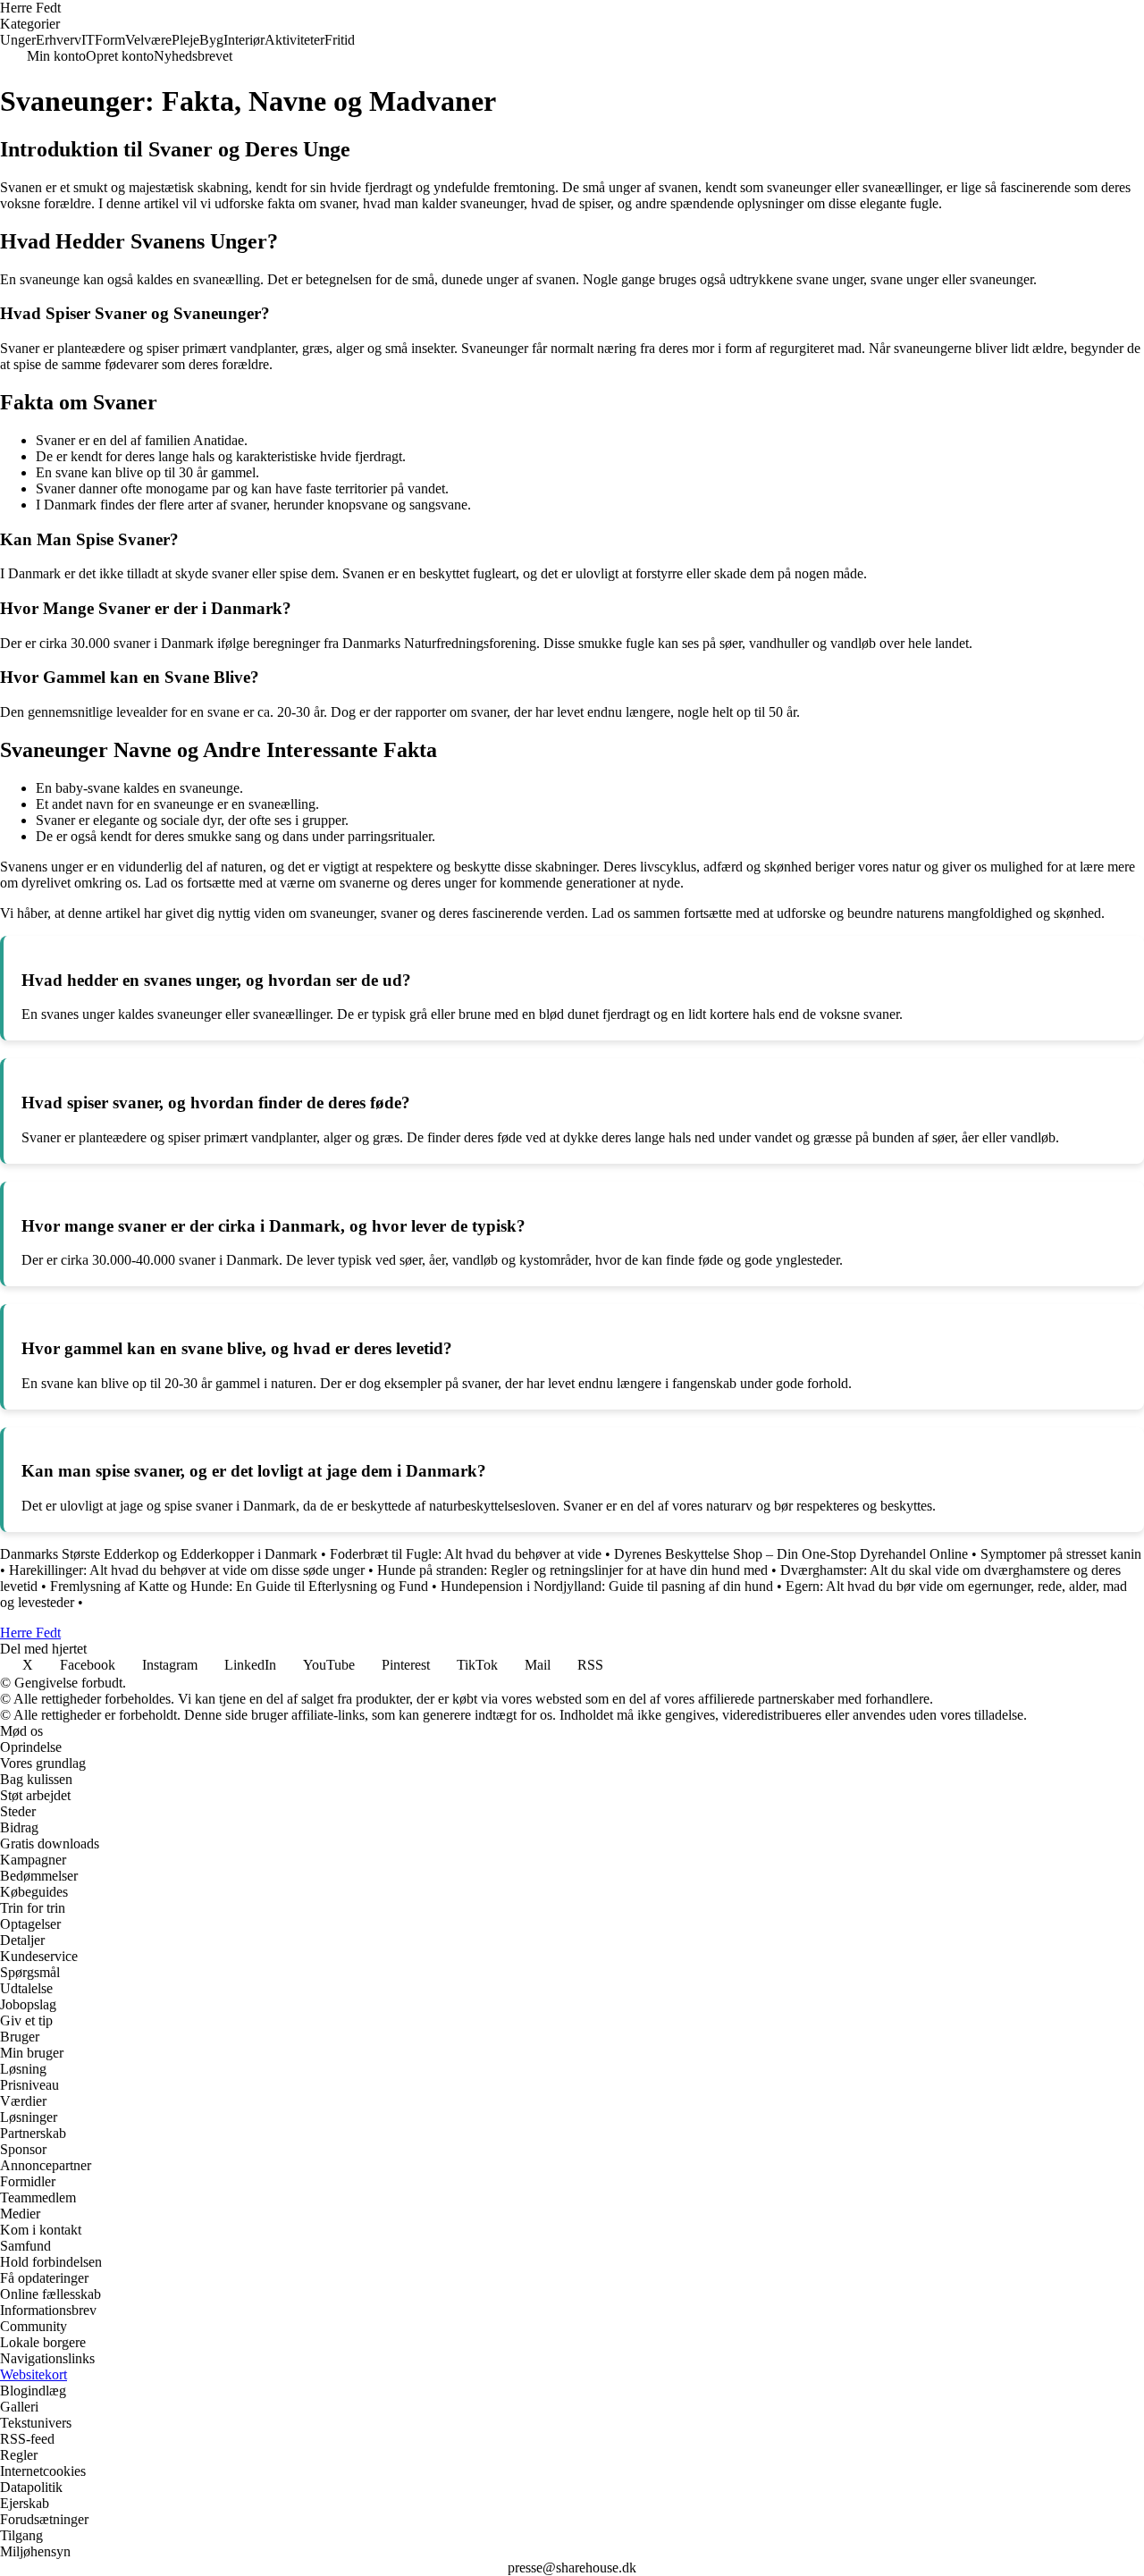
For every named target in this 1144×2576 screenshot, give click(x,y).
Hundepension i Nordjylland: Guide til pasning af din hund (607, 1586)
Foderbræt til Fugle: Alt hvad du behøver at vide (466, 1554)
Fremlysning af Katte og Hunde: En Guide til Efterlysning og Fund (239, 1586)
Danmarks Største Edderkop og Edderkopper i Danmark (159, 1554)
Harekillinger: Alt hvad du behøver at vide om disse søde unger (187, 1570)
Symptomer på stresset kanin (1061, 1554)
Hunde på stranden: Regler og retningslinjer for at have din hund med (572, 1570)
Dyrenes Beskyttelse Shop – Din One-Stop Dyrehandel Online (791, 1554)
